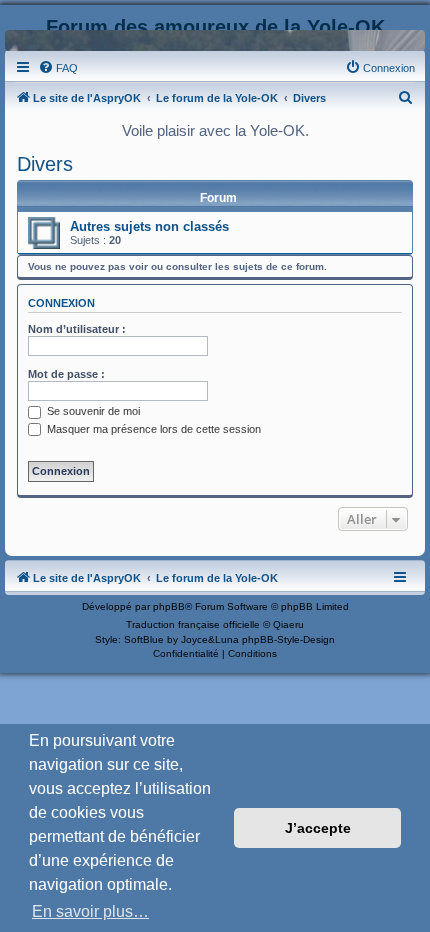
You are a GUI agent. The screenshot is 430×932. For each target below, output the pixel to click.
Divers (45, 164)
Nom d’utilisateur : (77, 329)
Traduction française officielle (193, 624)
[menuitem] (58, 68)
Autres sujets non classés (149, 226)
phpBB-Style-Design (288, 639)
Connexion (61, 303)
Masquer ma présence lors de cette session (152, 429)
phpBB (169, 606)
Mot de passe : (66, 374)
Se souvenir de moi (92, 411)
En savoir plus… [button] (90, 911)
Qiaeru (288, 624)
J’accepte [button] (318, 828)
